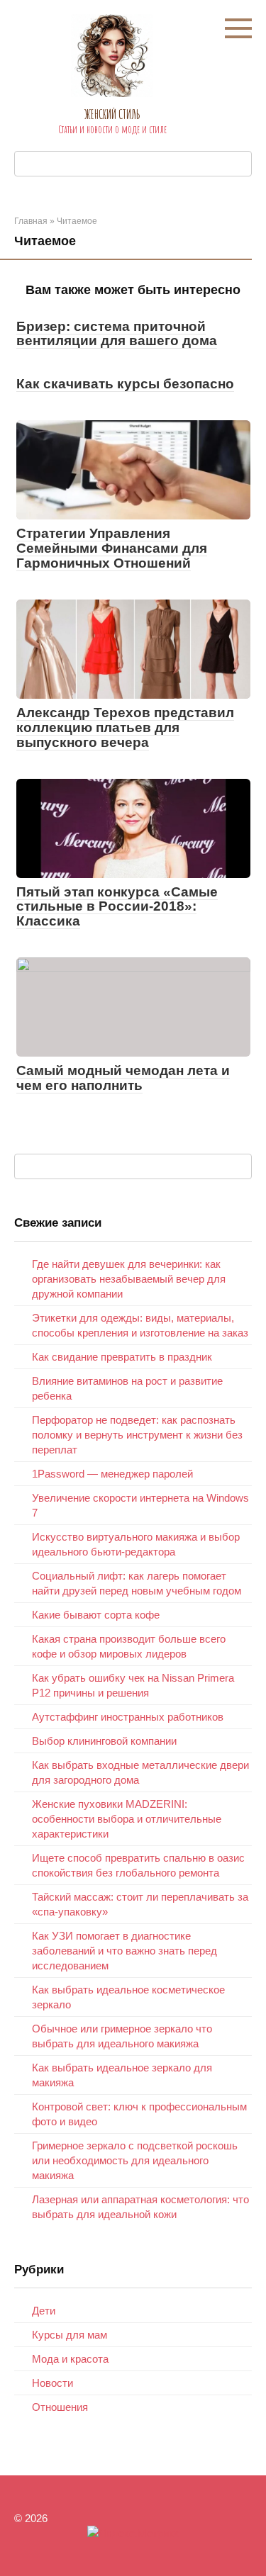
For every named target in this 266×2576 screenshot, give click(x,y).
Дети (44, 2311)
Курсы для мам (70, 2335)
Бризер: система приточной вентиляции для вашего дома (117, 334)
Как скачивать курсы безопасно (125, 384)
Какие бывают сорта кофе (96, 1615)
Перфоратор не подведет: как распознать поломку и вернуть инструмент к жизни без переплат (137, 1435)
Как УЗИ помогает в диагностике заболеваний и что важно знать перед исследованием (124, 1951)
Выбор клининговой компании (104, 1741)
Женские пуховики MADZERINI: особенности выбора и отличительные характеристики (127, 1819)
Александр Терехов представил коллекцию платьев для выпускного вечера (125, 727)
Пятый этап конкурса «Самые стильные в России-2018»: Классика (117, 907)
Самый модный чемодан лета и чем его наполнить (123, 1078)
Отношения (60, 2407)
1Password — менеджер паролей (112, 1474)
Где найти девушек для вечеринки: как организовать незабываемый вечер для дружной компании (129, 1279)
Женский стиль (112, 114)
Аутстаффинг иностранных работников (128, 1717)
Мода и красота (70, 2359)
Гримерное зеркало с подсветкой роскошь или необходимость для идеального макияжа (135, 2160)
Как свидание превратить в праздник (122, 1357)
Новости (52, 2383)
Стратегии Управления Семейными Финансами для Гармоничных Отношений (112, 548)
